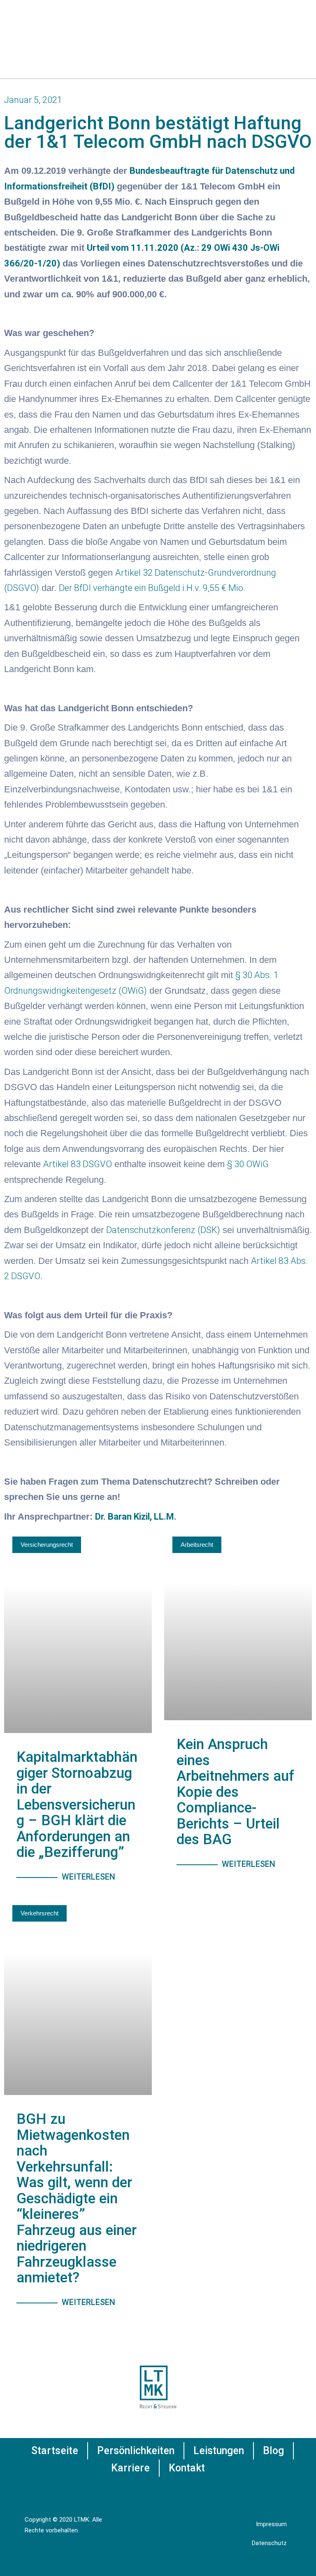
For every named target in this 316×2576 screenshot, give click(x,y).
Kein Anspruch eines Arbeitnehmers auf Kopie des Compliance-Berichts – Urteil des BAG (235, 1792)
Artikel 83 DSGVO (78, 1164)
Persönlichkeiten (136, 2451)
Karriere (130, 2468)
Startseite (55, 2451)
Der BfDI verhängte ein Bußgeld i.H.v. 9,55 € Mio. (152, 588)
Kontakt (187, 2468)
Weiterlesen (88, 1877)
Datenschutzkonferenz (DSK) (163, 1230)
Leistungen (219, 2451)
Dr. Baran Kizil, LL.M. (136, 1517)
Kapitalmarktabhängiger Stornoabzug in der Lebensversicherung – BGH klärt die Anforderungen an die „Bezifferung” (77, 1805)
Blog (273, 2451)
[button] (294, 44)
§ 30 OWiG (248, 1164)
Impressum (271, 2524)
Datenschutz (269, 2543)
